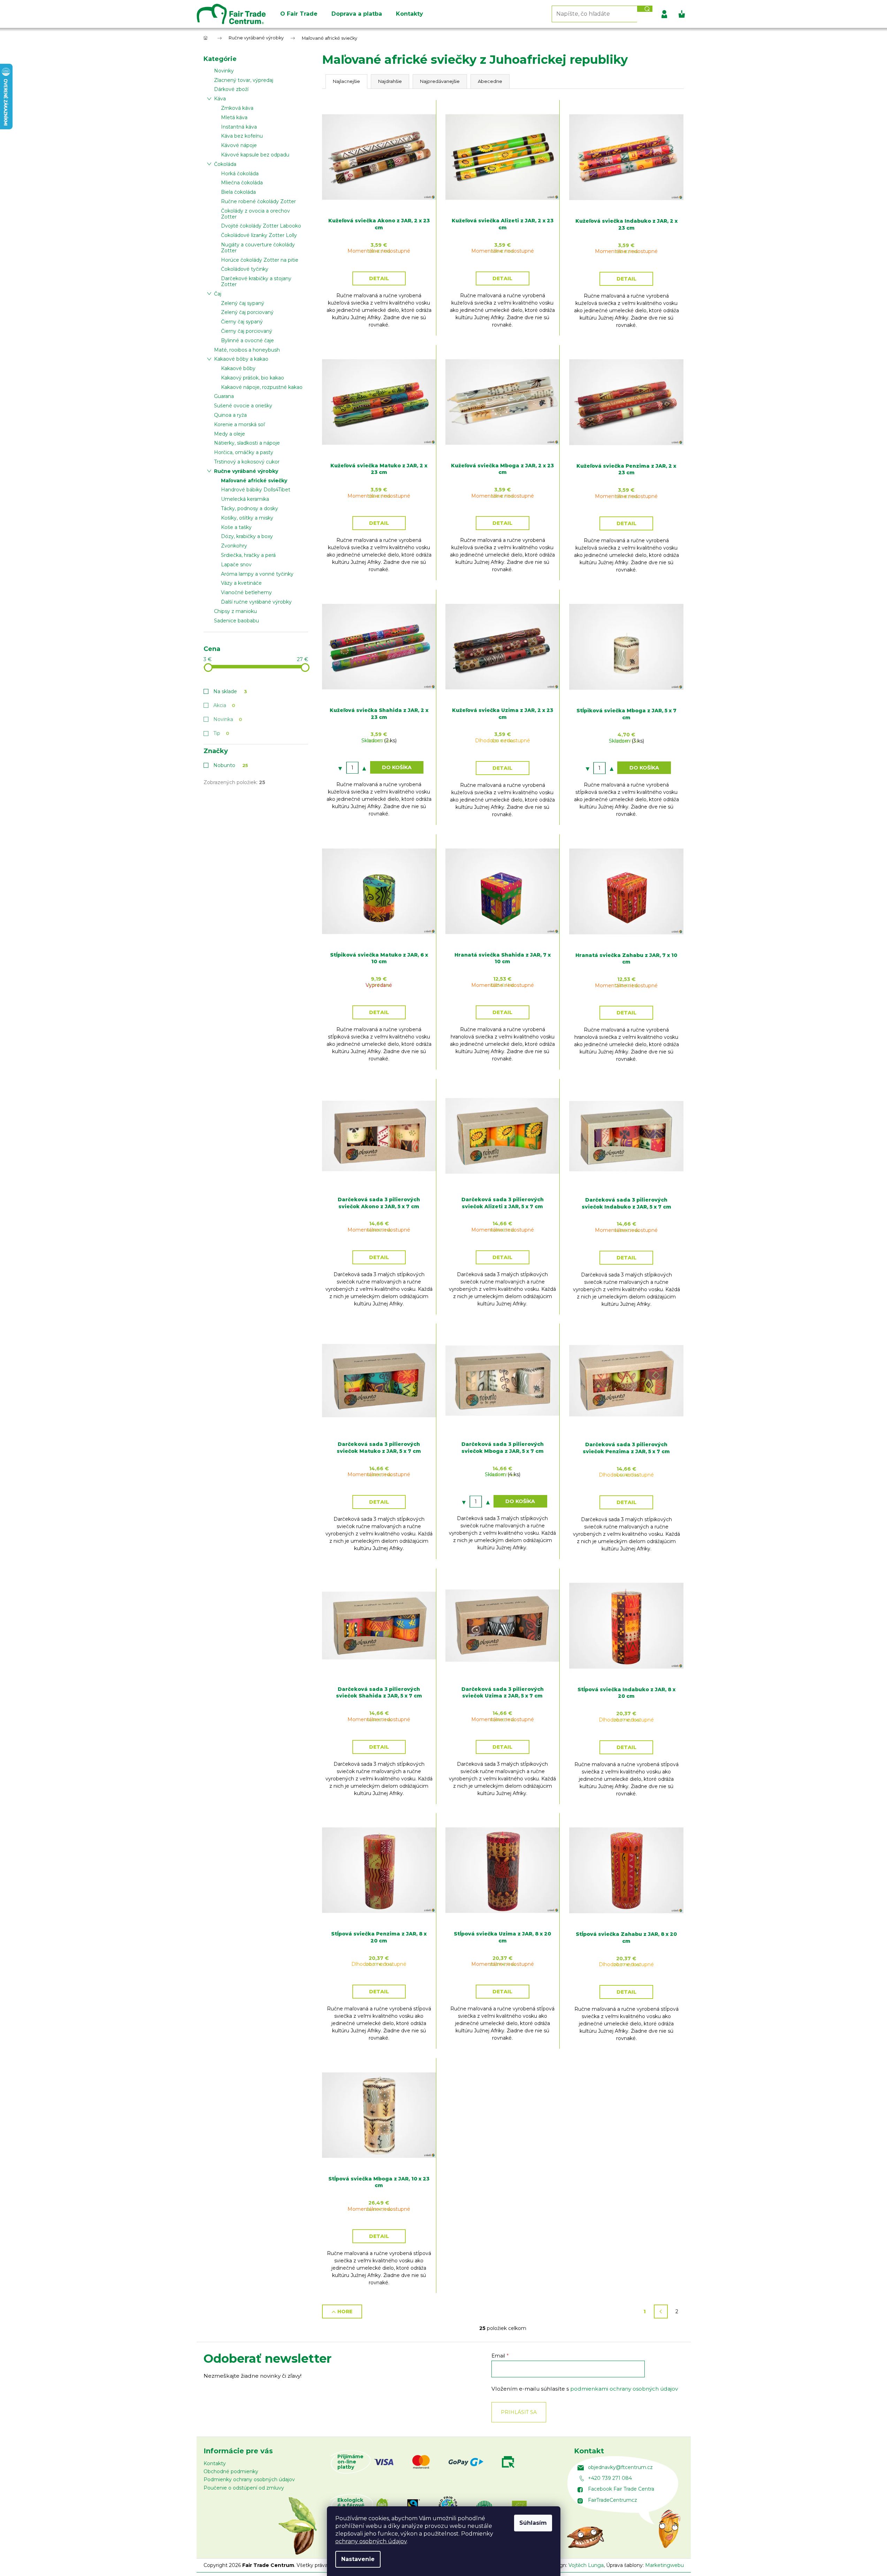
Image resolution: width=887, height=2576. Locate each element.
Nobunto (231, 765)
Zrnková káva (237, 108)
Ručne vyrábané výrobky (246, 471)
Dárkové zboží (231, 89)
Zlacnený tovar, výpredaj (244, 80)
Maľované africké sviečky (254, 481)
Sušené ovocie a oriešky (243, 406)
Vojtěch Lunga (586, 2565)
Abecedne (490, 81)
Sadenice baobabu (236, 621)
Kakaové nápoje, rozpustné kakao (262, 387)
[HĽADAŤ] (645, 9)
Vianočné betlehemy (246, 592)
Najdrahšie (390, 81)
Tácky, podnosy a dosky (250, 508)
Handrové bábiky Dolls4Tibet (256, 490)
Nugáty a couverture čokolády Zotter (258, 248)
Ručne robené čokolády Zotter (258, 201)
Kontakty (215, 2463)
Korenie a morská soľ (239, 424)
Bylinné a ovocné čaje (247, 340)
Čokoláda (225, 164)
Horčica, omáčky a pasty (244, 452)
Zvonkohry (234, 546)
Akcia (224, 705)
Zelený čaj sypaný (243, 303)
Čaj (218, 294)
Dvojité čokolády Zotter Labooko (261, 226)
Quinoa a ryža (230, 415)
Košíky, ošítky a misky (247, 518)
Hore (345, 2311)
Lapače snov (236, 565)
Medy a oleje (230, 434)
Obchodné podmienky (231, 2471)
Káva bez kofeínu (242, 136)
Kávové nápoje (239, 145)
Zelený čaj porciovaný (247, 312)
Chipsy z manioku (235, 611)
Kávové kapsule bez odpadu (255, 155)
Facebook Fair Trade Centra (621, 2489)
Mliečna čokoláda (242, 183)
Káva (220, 99)
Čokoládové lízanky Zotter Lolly (259, 235)
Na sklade (230, 691)
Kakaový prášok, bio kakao (253, 378)
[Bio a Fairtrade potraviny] (461, 2505)
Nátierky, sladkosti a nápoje (247, 443)
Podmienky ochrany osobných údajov (249, 2479)
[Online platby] (454, 2462)
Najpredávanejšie (440, 81)
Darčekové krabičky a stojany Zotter (256, 281)
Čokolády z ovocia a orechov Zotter (255, 214)
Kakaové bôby (238, 368)
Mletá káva (234, 117)
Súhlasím (533, 2523)
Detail (379, 278)
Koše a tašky (236, 527)
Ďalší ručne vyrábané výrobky (256, 602)
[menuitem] (299, 14)
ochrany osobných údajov (371, 2541)
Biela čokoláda (238, 192)
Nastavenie (358, 2559)
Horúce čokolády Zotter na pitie (260, 260)
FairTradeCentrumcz (613, 2500)
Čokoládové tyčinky (245, 269)
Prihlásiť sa (519, 2412)
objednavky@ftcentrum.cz (620, 2467)
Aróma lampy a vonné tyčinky (257, 574)
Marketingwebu (664, 2565)
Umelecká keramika (245, 499)
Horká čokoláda (240, 174)
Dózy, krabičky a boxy (247, 536)
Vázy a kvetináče (241, 583)
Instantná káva (239, 127)
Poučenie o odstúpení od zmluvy (244, 2488)
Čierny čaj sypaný (242, 322)
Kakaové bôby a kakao (241, 359)
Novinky (224, 71)
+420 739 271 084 (610, 2478)
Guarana (224, 396)
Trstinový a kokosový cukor (247, 462)
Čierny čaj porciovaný (247, 331)
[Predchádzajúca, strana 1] (661, 2311)
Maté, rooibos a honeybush (247, 350)
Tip (221, 733)
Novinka (228, 719)
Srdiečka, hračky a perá (248, 555)
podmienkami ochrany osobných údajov (624, 2389)
